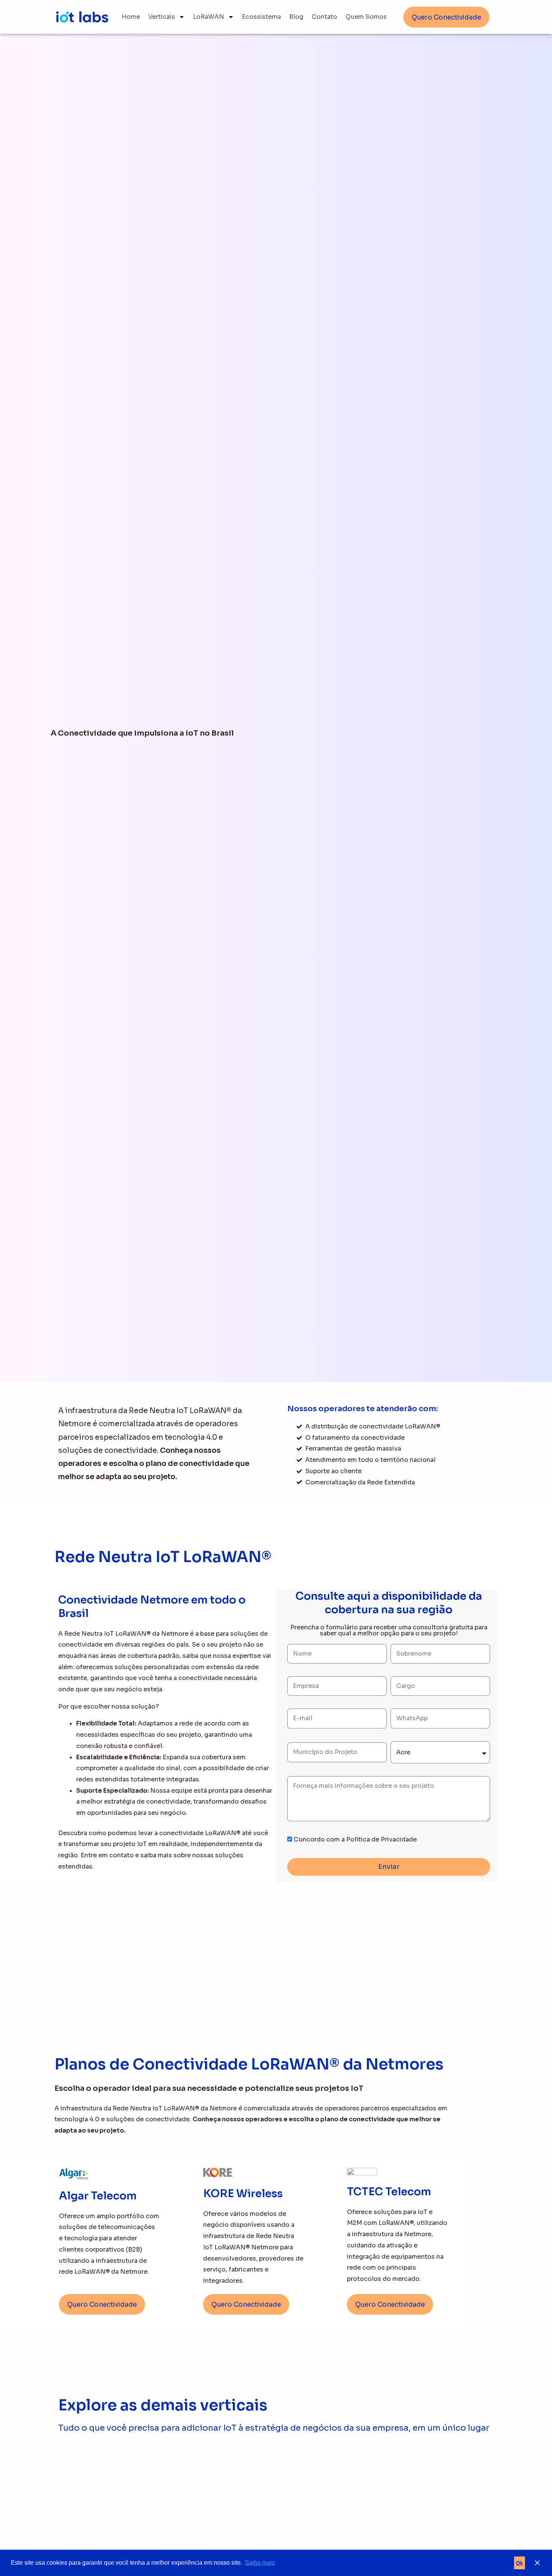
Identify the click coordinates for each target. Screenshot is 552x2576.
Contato (324, 17)
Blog (296, 17)
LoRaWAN (209, 17)
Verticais (162, 17)
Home (131, 17)
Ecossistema (261, 17)
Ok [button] (520, 2563)
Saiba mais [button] (260, 2563)
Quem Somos (366, 17)
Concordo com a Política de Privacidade (355, 1839)
